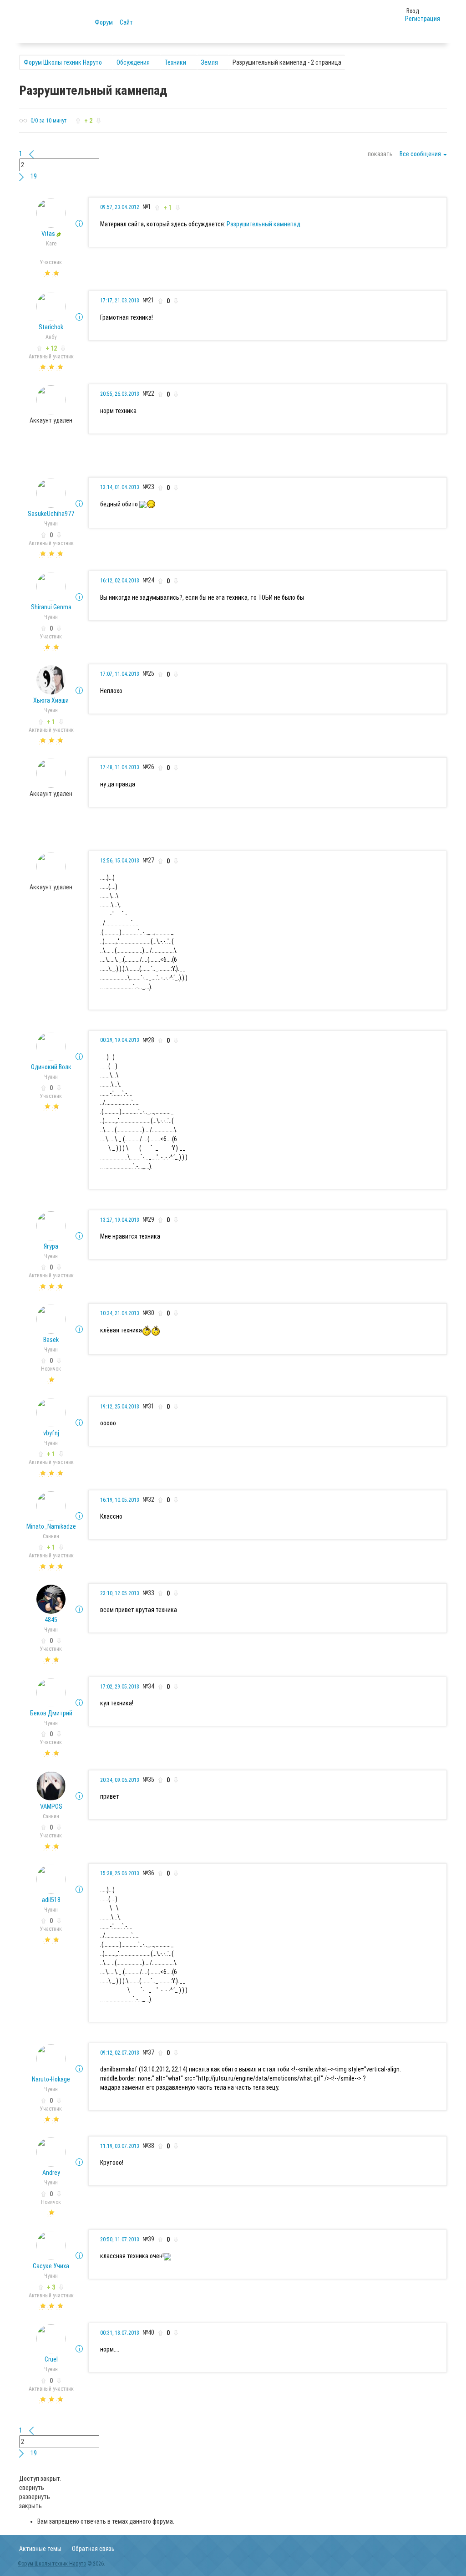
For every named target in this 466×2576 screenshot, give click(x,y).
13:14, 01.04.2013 (120, 487)
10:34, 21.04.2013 (120, 1313)
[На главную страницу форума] (57, 21)
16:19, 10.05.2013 (120, 1500)
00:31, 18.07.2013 (120, 2333)
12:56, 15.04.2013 (120, 861)
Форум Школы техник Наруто (52, 2564)
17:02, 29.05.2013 (120, 1687)
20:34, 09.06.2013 (120, 1780)
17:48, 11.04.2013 (120, 767)
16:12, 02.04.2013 (120, 581)
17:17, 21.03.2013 (120, 301)
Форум (104, 22)
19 (34, 176)
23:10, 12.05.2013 (120, 1593)
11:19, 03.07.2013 (120, 2146)
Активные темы (40, 2549)
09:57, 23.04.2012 (120, 207)
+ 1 (51, 722)
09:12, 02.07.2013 (120, 2053)
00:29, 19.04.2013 (120, 1040)
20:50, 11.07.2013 (120, 2239)
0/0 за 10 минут (48, 121)
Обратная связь (93, 2549)
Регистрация (423, 19)
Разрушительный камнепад (263, 224)
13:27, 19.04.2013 (120, 1220)
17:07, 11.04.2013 (120, 674)
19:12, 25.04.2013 (120, 1407)
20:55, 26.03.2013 (120, 394)
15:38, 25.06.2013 (120, 1873)
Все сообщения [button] (421, 154)
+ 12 (51, 348)
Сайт (126, 22)
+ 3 (51, 2287)
